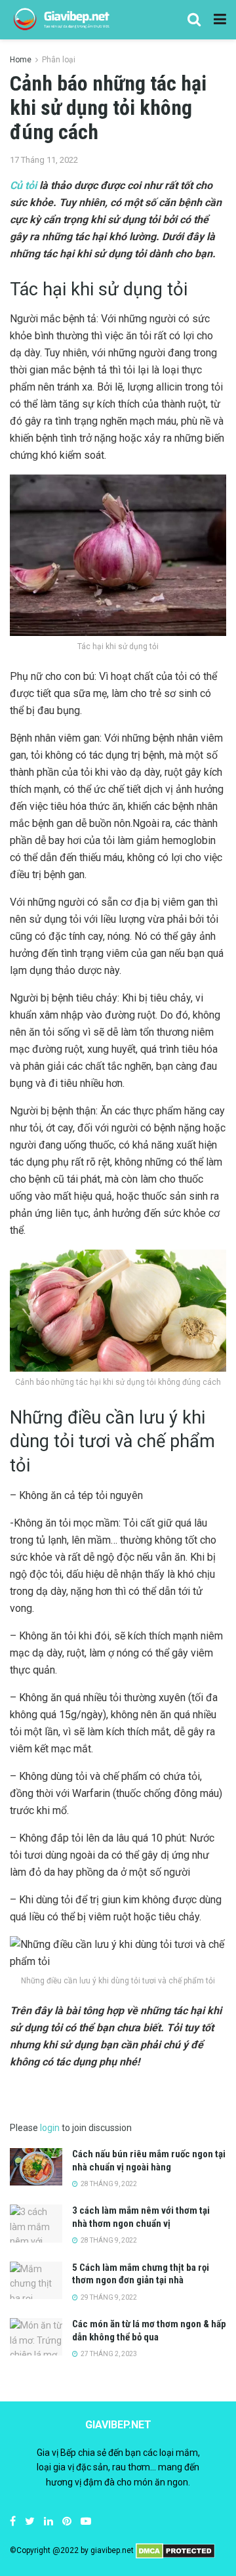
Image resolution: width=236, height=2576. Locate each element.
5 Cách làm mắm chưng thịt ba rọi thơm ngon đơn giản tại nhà (141, 2274)
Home (21, 60)
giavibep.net (112, 2550)
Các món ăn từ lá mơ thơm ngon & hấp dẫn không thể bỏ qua (149, 2331)
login (50, 2128)
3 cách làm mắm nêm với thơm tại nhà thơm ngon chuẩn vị (141, 2217)
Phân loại (59, 60)
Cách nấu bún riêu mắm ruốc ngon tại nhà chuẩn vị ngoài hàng (149, 2161)
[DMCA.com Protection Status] (175, 2550)
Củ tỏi (23, 185)
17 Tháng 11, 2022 (44, 160)
